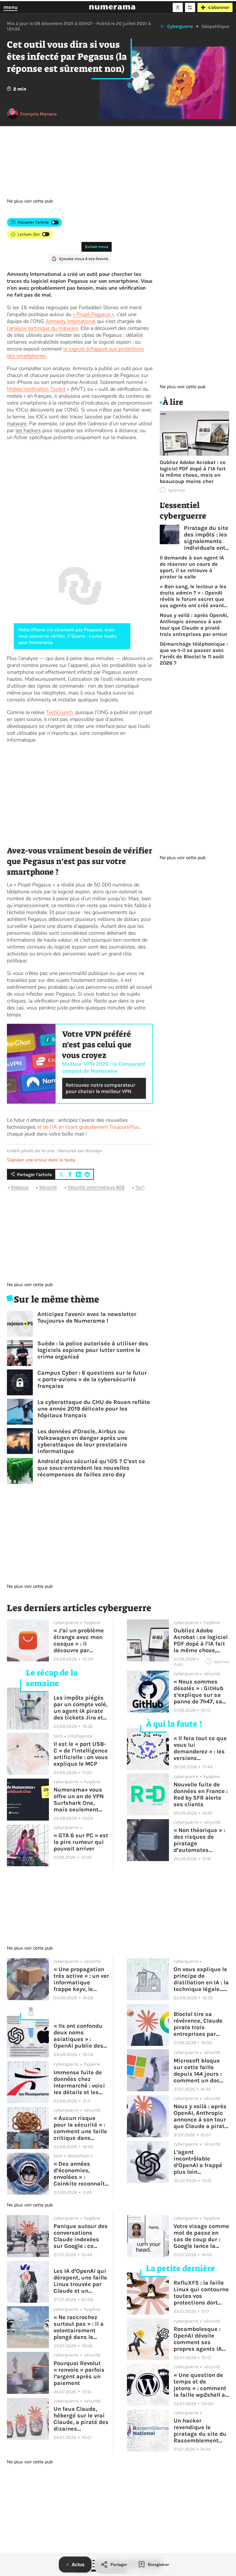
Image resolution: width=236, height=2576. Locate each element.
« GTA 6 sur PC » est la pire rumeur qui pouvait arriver (81, 1842)
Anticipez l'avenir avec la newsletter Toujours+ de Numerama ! (87, 1317)
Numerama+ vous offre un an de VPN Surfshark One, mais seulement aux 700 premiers (79, 1800)
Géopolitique (215, 26)
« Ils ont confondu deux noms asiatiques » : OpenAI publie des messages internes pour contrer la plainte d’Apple (80, 2036)
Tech (140, 1187)
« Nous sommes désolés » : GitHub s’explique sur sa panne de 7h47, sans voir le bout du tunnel (201, 1692)
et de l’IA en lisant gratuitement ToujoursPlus (88, 1127)
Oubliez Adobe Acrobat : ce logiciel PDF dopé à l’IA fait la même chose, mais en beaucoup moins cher (193, 472)
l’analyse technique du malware (42, 328)
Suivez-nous (97, 247)
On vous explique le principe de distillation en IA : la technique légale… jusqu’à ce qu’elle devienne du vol (201, 1979)
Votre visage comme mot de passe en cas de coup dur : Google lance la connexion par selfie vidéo (201, 2236)
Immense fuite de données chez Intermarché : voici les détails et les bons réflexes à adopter (79, 2082)
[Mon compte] (178, 7)
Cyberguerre (180, 26)
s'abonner (219, 7)
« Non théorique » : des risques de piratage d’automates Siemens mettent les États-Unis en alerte (199, 1840)
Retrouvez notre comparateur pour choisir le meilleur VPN (100, 1088)
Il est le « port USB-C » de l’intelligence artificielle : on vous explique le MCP (81, 1754)
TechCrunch (59, 712)
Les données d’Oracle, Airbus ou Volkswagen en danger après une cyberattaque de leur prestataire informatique (82, 1441)
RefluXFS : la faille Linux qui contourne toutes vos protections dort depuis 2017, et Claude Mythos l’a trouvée (201, 2293)
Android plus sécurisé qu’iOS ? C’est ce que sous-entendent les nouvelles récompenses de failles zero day (91, 1468)
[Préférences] (190, 7)
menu (11, 7)
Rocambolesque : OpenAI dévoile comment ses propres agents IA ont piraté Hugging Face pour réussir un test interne (200, 2339)
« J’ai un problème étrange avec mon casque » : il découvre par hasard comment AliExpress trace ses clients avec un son (80, 1640)
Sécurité (48, 1187)
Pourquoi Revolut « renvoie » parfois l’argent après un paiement (79, 2373)
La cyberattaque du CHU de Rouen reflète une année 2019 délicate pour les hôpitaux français (94, 1409)
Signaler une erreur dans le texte (41, 1160)
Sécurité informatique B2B (96, 1187)
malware (17, 424)
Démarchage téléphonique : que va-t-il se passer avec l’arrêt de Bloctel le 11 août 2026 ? (194, 653)
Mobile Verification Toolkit (36, 389)
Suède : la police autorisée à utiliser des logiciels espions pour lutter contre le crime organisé (93, 1350)
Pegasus (20, 1187)
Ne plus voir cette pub (30, 201)
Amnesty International (71, 321)
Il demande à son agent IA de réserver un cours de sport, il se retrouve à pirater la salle (192, 567)
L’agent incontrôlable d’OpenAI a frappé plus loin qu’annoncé (198, 2162)
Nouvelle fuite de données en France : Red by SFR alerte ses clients (201, 1794)
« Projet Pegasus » (93, 314)
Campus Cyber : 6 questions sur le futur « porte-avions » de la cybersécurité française (92, 1379)
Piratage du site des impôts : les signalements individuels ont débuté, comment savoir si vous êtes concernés (206, 538)
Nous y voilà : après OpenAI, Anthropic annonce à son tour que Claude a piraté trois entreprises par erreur (194, 625)
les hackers (28, 430)
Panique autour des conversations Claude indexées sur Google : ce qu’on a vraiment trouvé (81, 2236)
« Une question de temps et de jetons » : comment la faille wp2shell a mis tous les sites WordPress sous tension (200, 2385)
